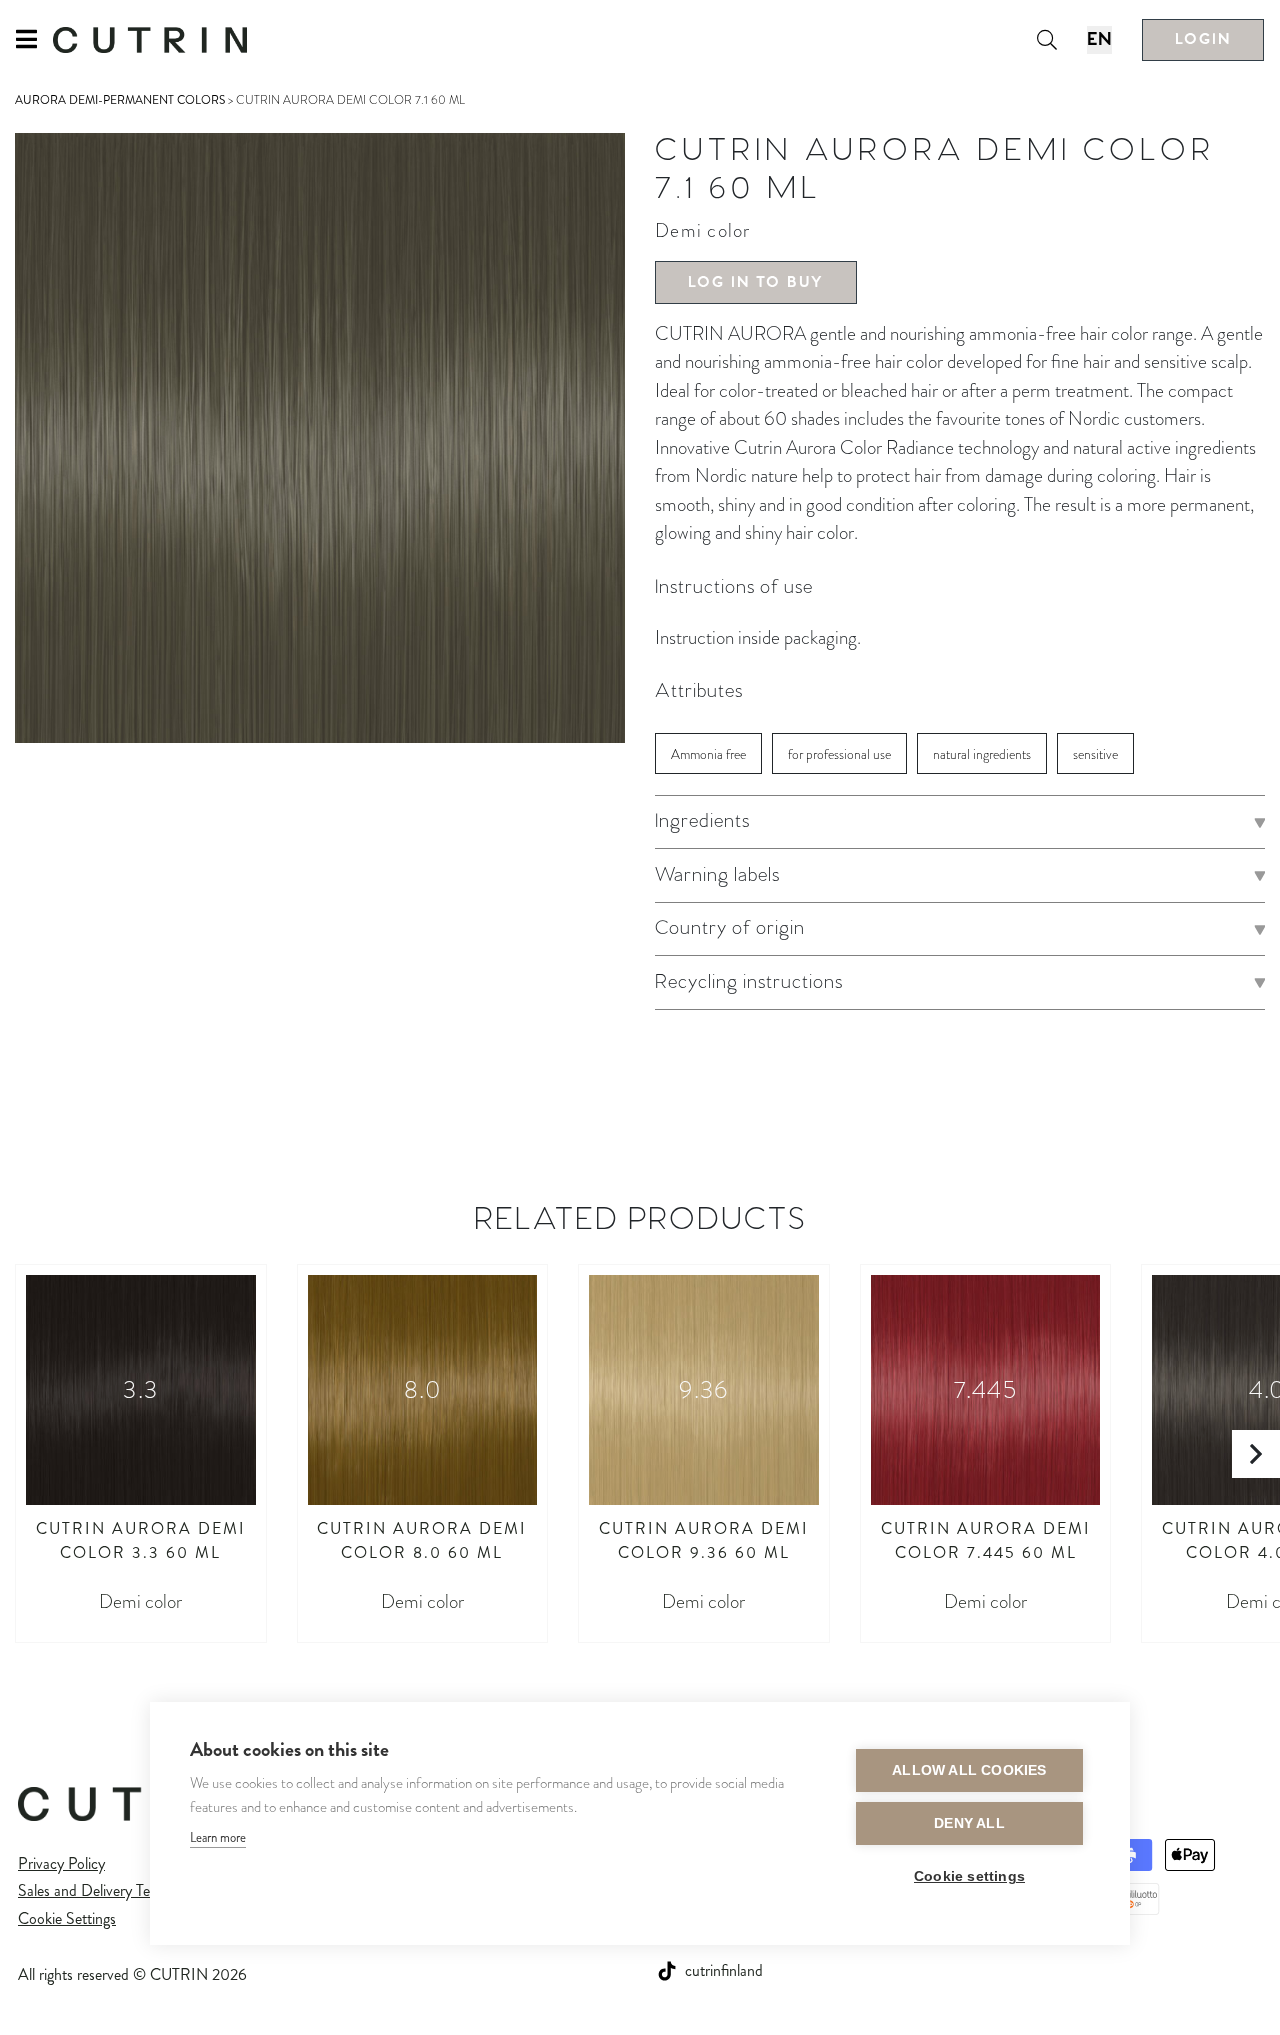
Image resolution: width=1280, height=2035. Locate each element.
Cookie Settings (67, 1918)
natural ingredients (982, 754)
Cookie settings (969, 1876)
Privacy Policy (61, 1863)
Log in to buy (756, 282)
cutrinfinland (724, 1970)
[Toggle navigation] (34, 40)
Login (1203, 39)
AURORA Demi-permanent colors (120, 100)
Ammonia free (708, 754)
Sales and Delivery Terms (95, 1890)
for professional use (839, 754)
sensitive (1095, 754)
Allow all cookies (969, 1770)
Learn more (218, 1837)
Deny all (969, 1823)
